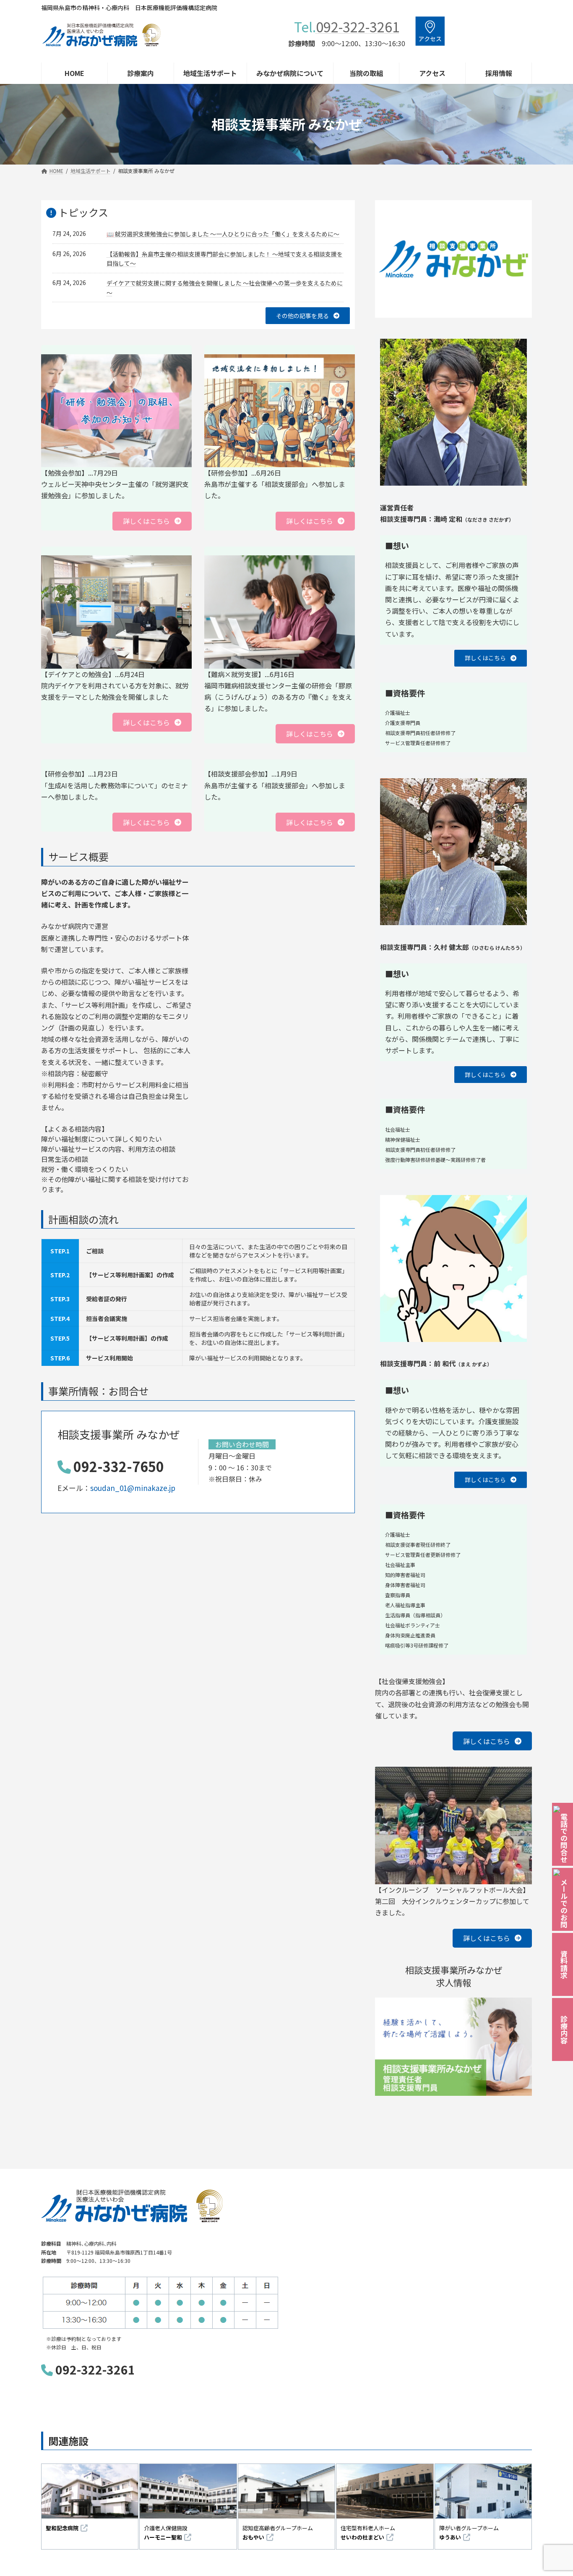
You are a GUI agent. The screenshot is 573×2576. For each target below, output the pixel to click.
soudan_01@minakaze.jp (133, 1488)
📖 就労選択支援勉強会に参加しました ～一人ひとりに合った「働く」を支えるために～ (223, 234)
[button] (308, 316)
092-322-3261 (358, 26)
